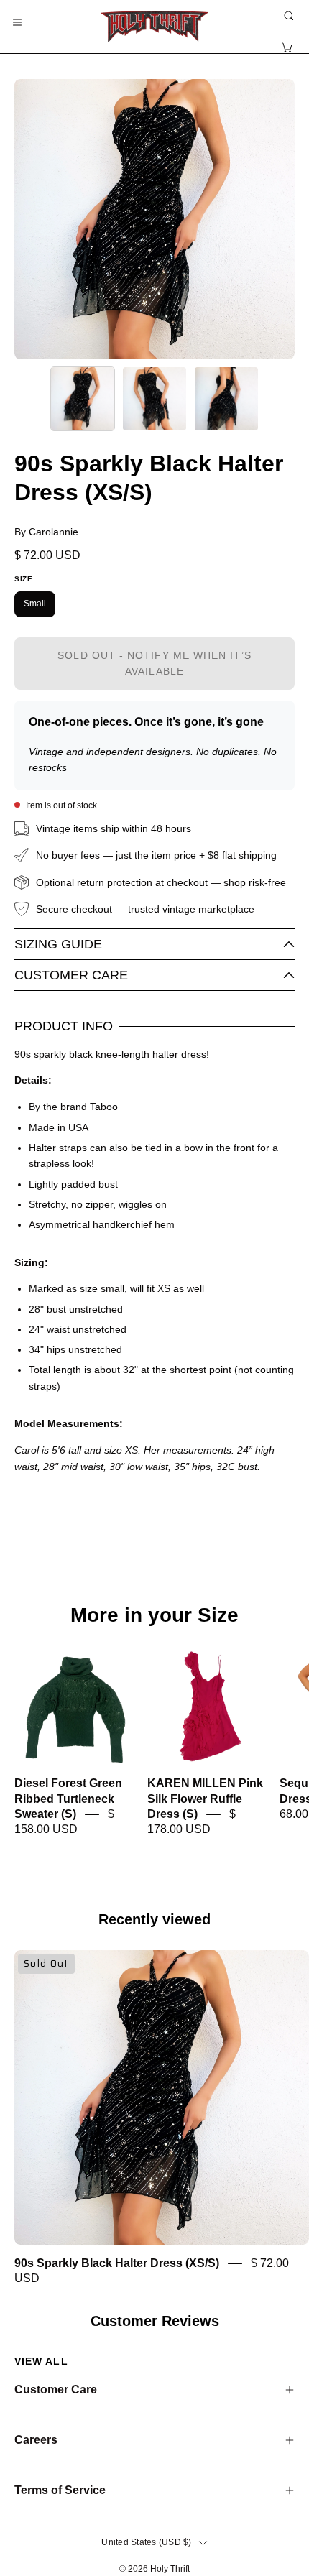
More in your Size (154, 1615)
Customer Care (71, 975)
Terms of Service (60, 2490)
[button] (287, 16)
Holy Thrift (170, 2569)
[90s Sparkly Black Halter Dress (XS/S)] (83, 399)
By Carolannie (46, 532)
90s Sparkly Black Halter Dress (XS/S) (117, 2263)
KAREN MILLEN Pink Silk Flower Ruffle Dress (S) (205, 1799)
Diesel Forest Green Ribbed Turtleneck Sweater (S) (68, 1799)
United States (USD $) (146, 2542)
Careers (36, 2440)
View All (41, 2361)
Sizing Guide (58, 944)
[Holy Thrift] (154, 27)
